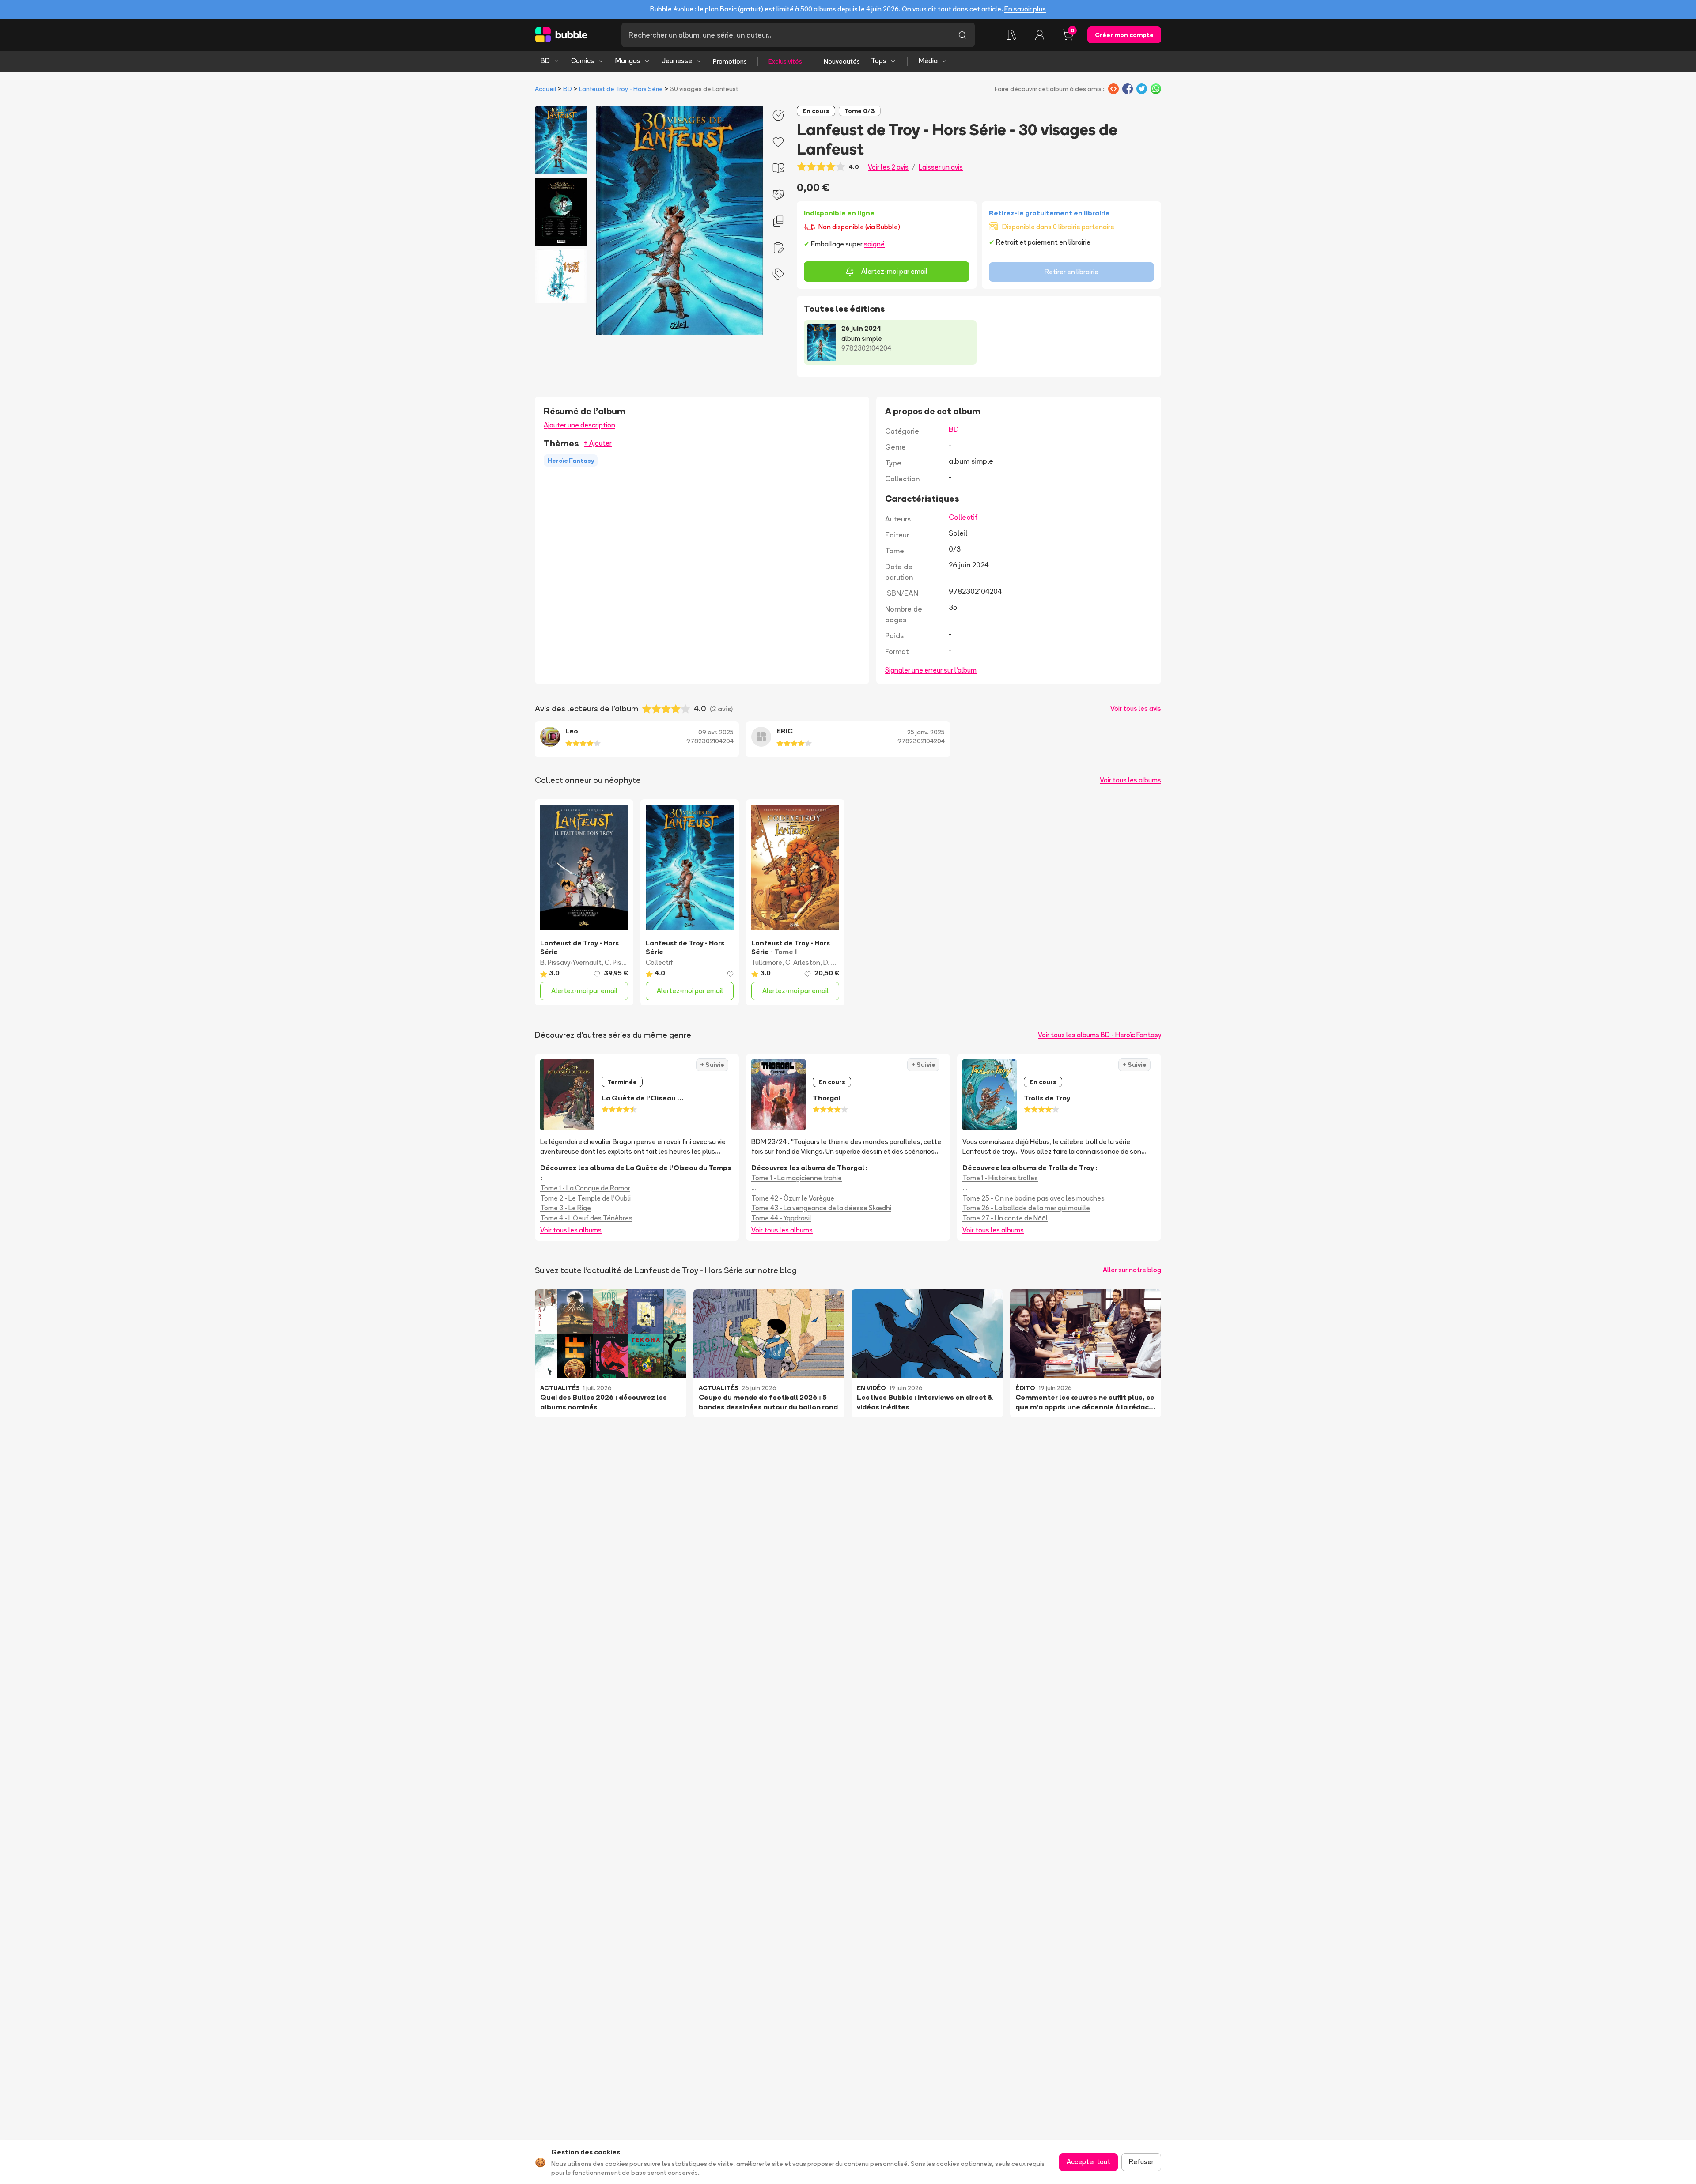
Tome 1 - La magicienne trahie (797, 1178)
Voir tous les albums (1130, 780)
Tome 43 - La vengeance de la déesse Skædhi (821, 1208)
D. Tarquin (839, 962)
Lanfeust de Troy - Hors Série (621, 89)
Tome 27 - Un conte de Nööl (1005, 1218)
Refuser (1141, 2162)
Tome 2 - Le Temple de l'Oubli (585, 1198)
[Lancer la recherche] (962, 35)
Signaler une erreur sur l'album (931, 670)
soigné (874, 244)
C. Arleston (803, 962)
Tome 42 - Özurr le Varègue (793, 1198)
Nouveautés (842, 61)
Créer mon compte (1124, 35)
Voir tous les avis (1136, 708)
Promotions (730, 61)
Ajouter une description (579, 425)
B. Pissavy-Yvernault (571, 962)
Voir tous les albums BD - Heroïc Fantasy (1100, 1035)
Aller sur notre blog (1132, 1270)
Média (928, 61)
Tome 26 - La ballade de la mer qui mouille (1026, 1208)
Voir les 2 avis (888, 167)
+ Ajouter (598, 443)
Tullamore (767, 962)
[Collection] (1011, 35)
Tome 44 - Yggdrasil (781, 1218)
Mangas (628, 61)
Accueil (545, 89)
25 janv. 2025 (926, 732)
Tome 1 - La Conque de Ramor (585, 1188)
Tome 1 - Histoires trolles (1000, 1178)
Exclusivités (785, 61)
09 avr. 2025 (716, 732)
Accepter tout (1088, 2162)
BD (545, 61)
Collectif (963, 517)
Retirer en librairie (1071, 272)
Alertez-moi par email (894, 271)
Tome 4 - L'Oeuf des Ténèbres (586, 1218)
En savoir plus (1025, 9)
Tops (879, 61)
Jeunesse (677, 61)
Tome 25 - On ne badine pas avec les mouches (1033, 1198)
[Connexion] (1040, 35)
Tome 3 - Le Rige (566, 1208)
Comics (583, 61)
